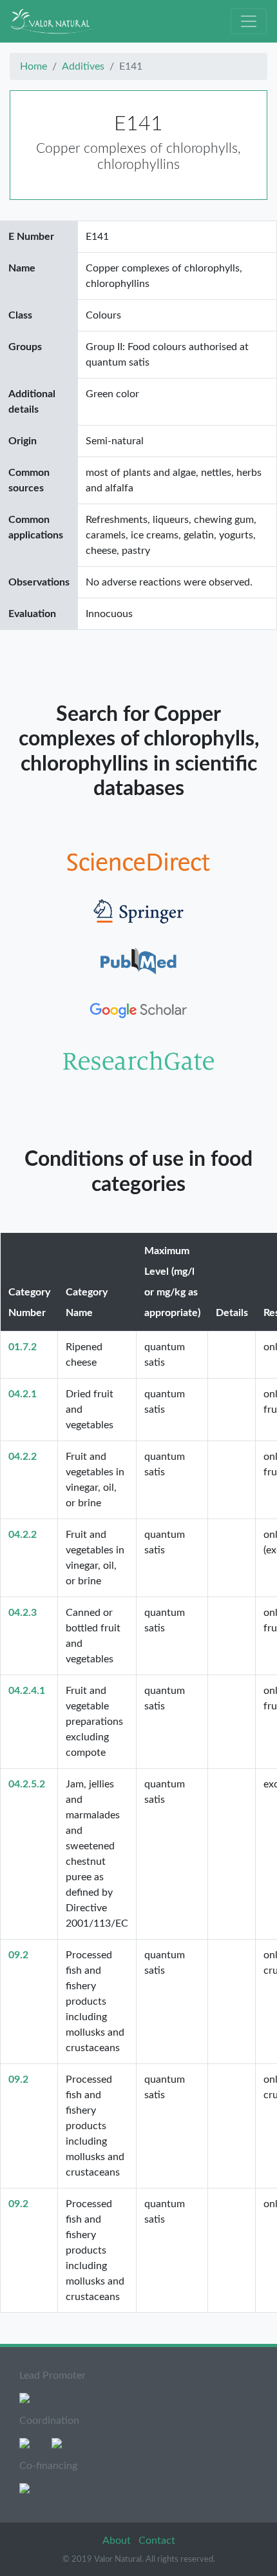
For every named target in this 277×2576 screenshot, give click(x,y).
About (118, 2541)
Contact (157, 2541)
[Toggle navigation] (249, 21)
